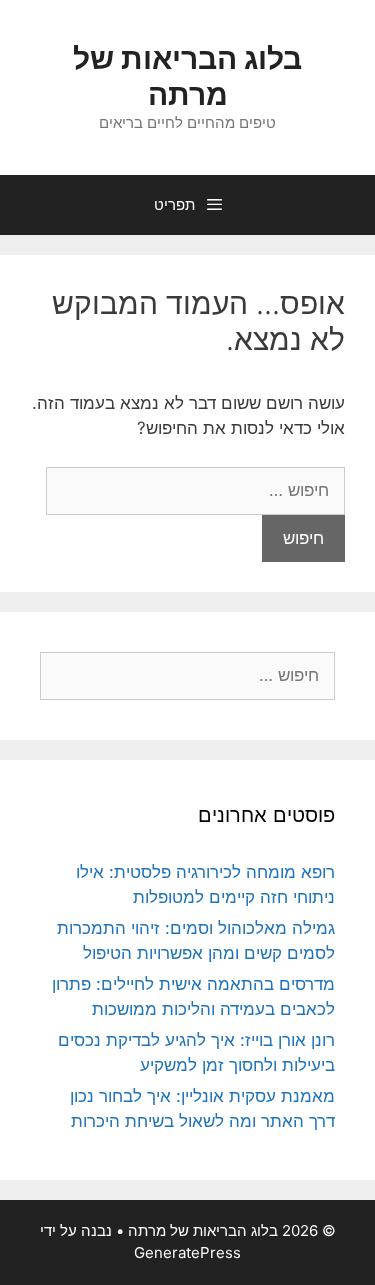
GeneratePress (187, 1252)
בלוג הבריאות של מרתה (187, 76)
